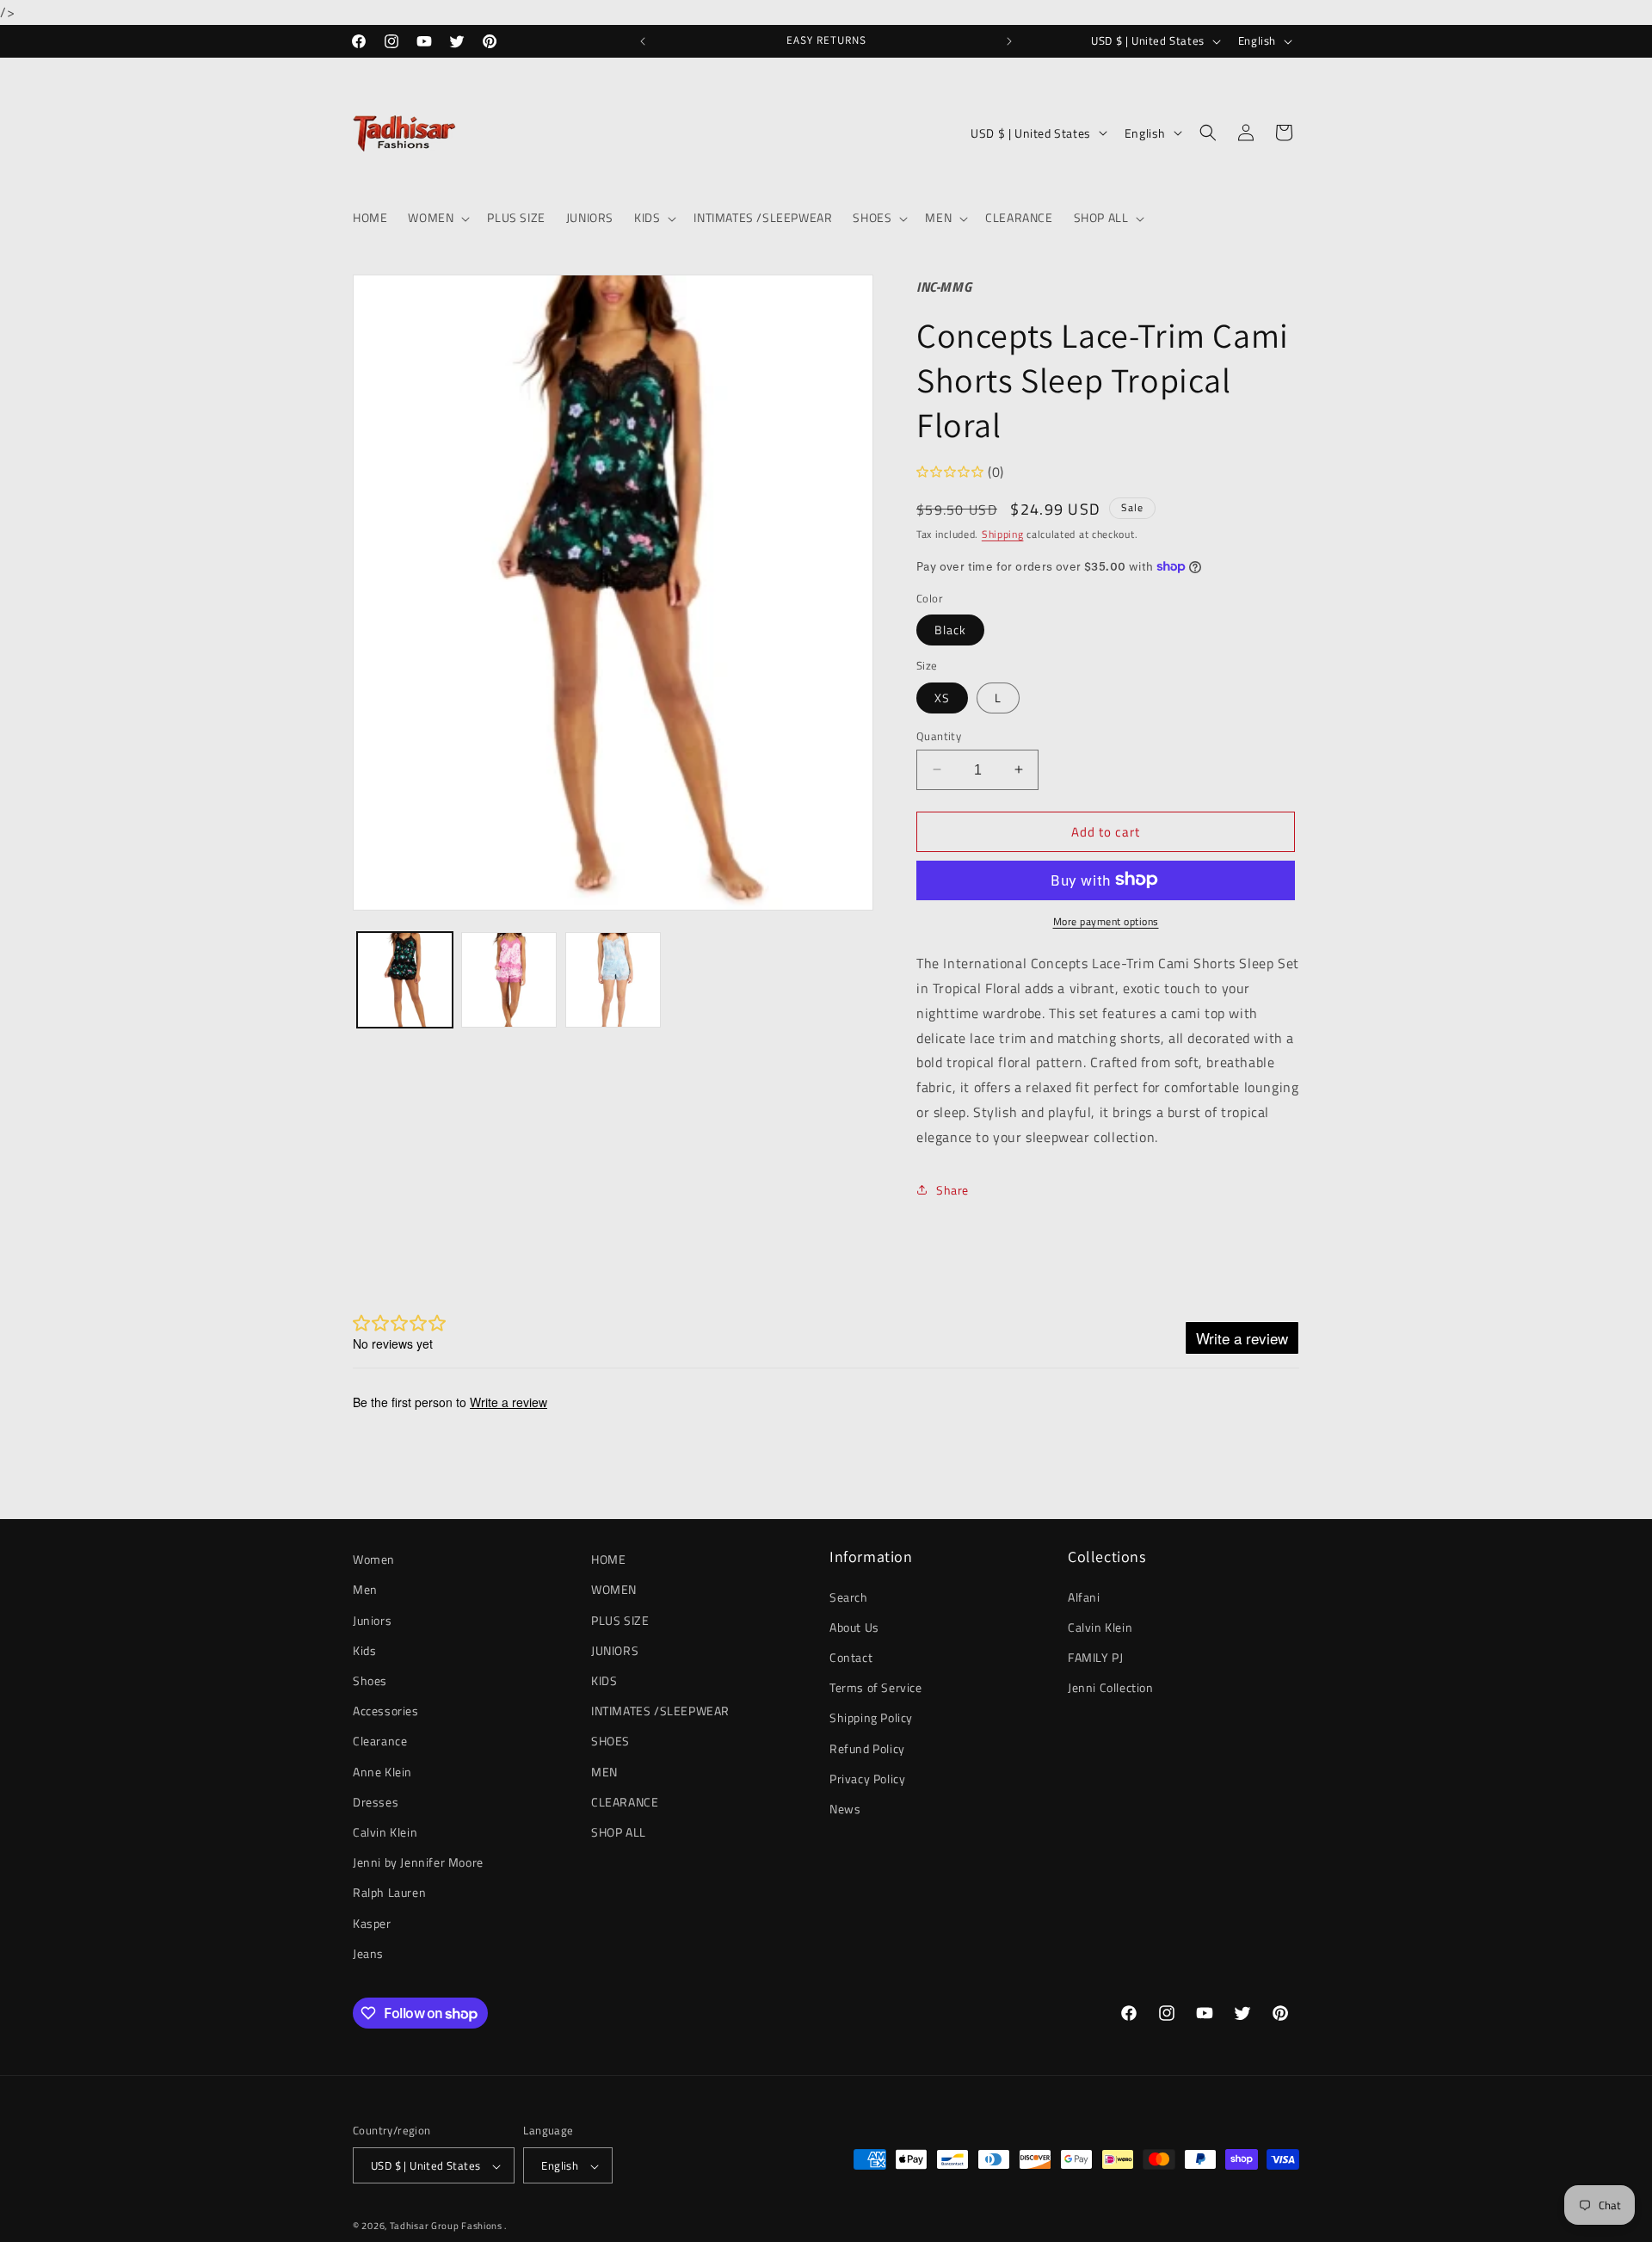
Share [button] (952, 1189)
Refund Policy (867, 1748)
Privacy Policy (867, 1779)
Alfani (1084, 1597)
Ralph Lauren (389, 1893)
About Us (854, 1627)
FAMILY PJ (1095, 1657)
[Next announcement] (1009, 41)
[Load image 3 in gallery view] (613, 980)
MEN (604, 1772)
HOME (608, 1559)
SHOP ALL (619, 1832)
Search (849, 1597)
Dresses (376, 1802)
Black (950, 629)
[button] (437, 218)
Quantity (939, 735)
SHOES (610, 1742)
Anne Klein (382, 1772)
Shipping (1003, 533)
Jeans (368, 1953)
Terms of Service (876, 1687)
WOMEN (614, 1590)
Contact (851, 1657)
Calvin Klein (385, 1832)
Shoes (370, 1680)
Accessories (386, 1711)
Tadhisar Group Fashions (447, 2227)
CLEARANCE (625, 1802)
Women (374, 1559)
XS (942, 697)
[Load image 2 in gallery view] (509, 980)
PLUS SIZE (620, 1620)
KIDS (604, 1680)
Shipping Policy (871, 1718)
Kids (364, 1650)
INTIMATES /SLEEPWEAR (660, 1711)
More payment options (1106, 921)
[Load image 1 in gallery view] (405, 980)
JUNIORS (615, 1650)
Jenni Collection (1111, 1687)
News (845, 1809)
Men (365, 1590)
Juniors (372, 1620)
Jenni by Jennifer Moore (418, 1862)
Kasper (372, 1923)
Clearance (380, 1742)
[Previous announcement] (643, 41)
